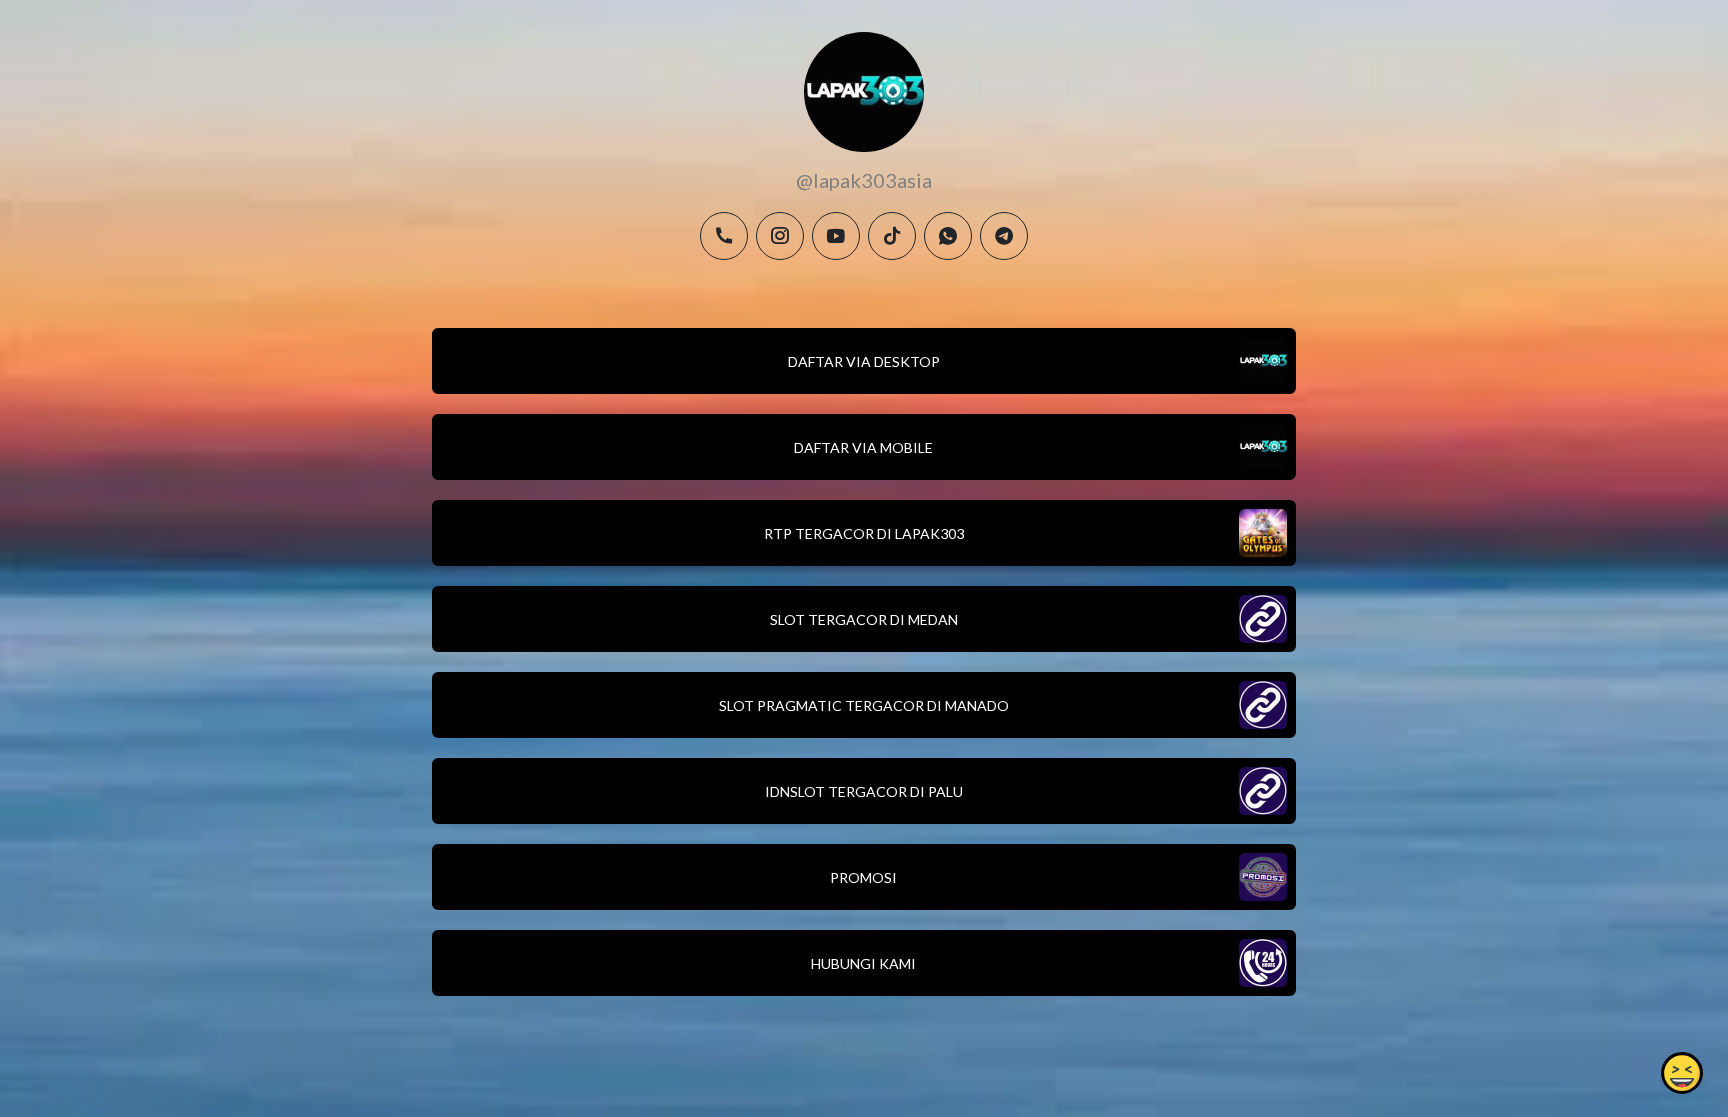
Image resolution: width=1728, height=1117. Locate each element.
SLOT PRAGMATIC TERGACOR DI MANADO (864, 705)
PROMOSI (863, 877)
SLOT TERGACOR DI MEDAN (864, 619)
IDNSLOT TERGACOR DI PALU (864, 791)
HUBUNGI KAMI (863, 963)
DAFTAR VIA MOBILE (863, 447)
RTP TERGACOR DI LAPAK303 (864, 533)
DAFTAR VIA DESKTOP (864, 361)
